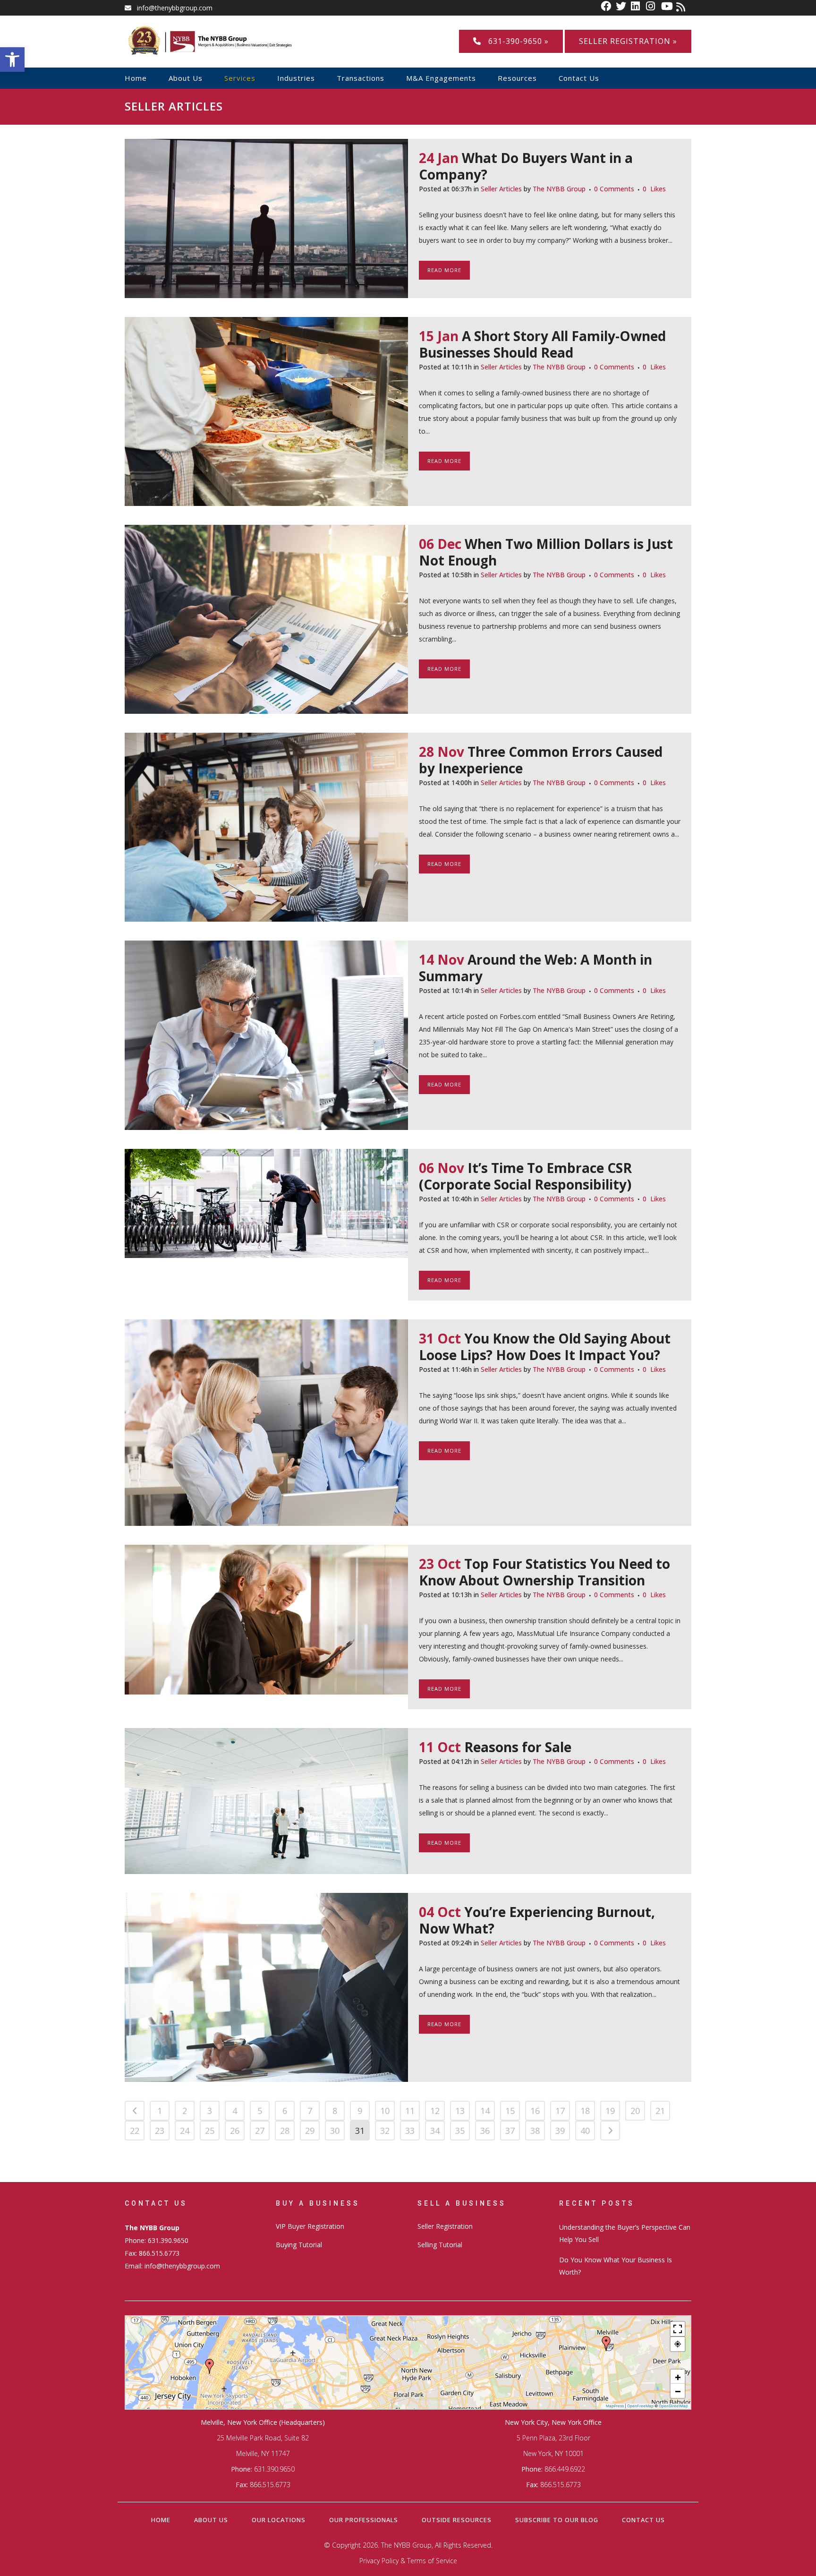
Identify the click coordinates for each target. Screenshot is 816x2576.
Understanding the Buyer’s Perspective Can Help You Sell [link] (625, 2233)
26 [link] (235, 2131)
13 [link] (460, 2111)
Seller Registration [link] (445, 2226)
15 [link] (510, 2111)
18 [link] (585, 2111)
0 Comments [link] (614, 189)
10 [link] (385, 2111)
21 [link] (660, 2111)
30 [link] (335, 2131)
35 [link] (460, 2131)
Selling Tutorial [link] (440, 2245)
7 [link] (310, 2111)
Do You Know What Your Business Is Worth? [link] (616, 2266)
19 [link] (610, 2111)
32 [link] (385, 2131)
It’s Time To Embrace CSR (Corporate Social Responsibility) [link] (525, 1176)
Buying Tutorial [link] (299, 2245)
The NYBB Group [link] (559, 189)
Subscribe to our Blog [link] (557, 2520)
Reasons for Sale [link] (518, 1747)
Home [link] (161, 2520)
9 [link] (360, 2111)
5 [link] (260, 2111)
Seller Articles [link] (501, 189)
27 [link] (260, 2131)
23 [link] (160, 2131)
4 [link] (235, 2111)
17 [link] (560, 2111)
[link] (12, 60)
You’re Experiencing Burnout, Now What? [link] (537, 1920)
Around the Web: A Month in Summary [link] (535, 968)
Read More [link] (444, 270)
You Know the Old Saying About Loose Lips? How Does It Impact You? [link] (545, 1347)
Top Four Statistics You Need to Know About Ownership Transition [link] (544, 1572)
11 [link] (410, 2111)
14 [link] (485, 2111)
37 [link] (510, 2131)
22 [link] (135, 2131)
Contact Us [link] (643, 2520)
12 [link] (435, 2111)
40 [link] (585, 2131)
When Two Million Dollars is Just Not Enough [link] (546, 552)
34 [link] (435, 2131)
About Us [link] (211, 2520)
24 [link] (185, 2131)
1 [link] (160, 2111)
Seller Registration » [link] (628, 41)
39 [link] (560, 2131)
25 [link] (210, 2131)
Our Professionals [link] (364, 2520)
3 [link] (210, 2111)
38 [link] (535, 2131)
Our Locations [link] (279, 2520)
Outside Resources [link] (457, 2520)
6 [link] (285, 2111)
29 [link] (310, 2131)
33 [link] (410, 2131)
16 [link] (535, 2111)
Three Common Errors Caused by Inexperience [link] (541, 760)
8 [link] (335, 2111)
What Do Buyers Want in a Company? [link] (526, 166)
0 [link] (654, 189)
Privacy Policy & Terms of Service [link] (408, 2561)
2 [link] (185, 2111)
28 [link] (285, 2131)
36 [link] (485, 2131)
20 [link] (635, 2111)
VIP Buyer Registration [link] (310, 2226)
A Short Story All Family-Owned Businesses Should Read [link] (542, 344)
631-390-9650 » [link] (515, 41)
